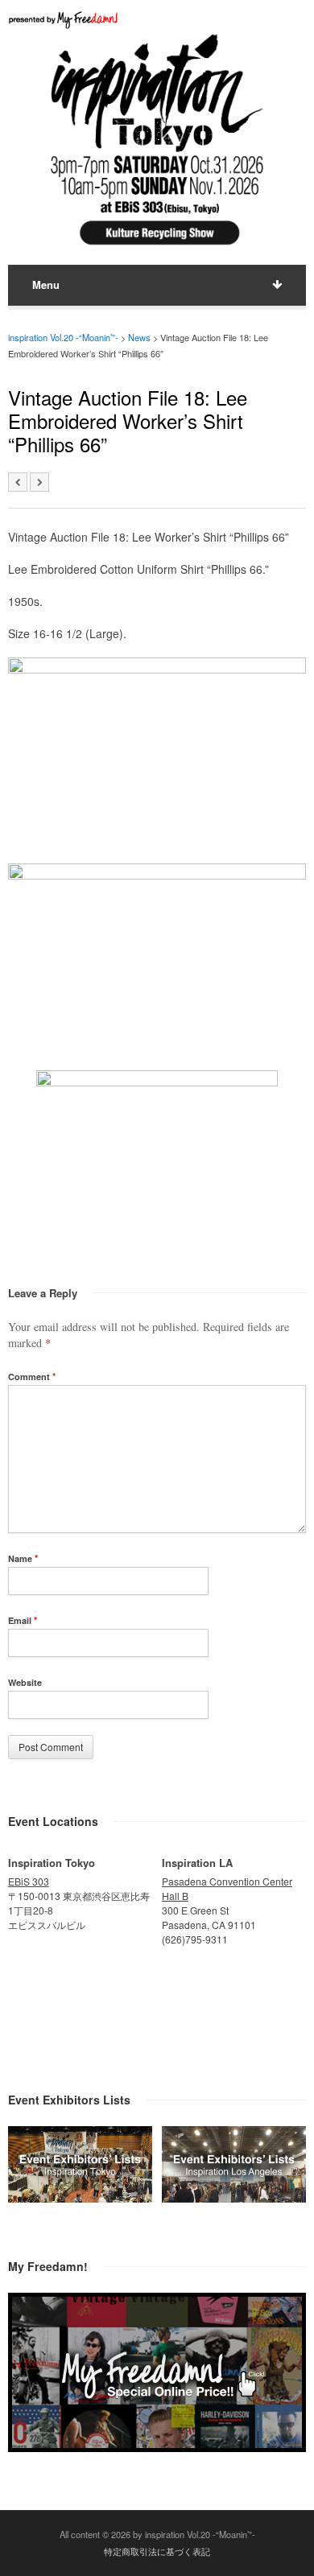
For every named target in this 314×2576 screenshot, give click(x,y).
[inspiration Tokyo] (80, 2198)
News (139, 337)
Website (25, 1682)
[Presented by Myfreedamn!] (64, 20)
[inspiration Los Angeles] (234, 2198)
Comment (32, 1377)
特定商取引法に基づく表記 (157, 2551)
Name (23, 1558)
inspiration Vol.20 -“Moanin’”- (63, 337)
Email (23, 1620)
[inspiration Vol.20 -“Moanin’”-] (157, 248)
